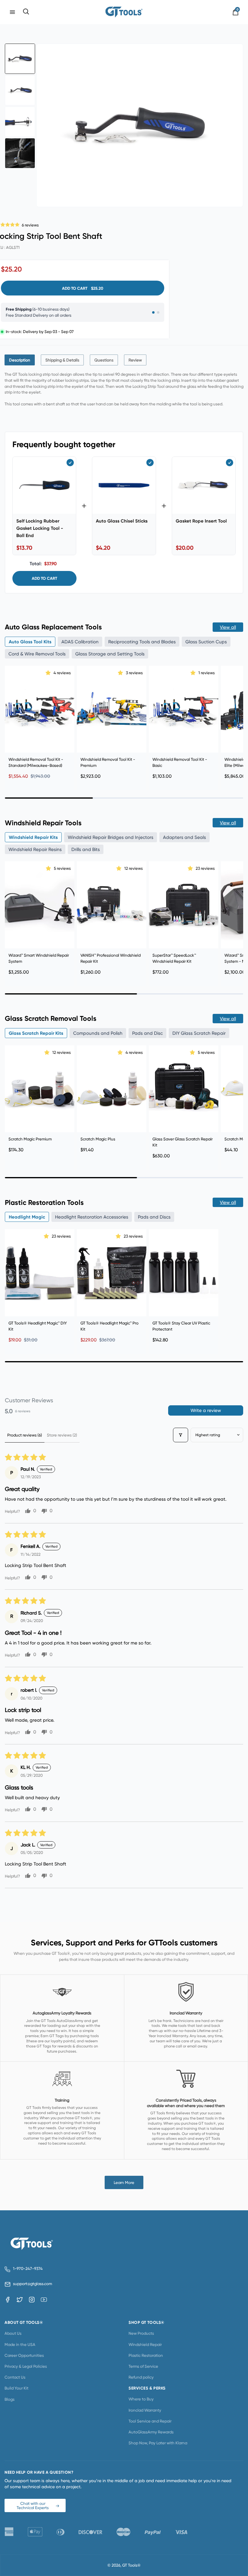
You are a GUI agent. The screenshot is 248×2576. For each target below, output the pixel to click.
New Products (141, 2333)
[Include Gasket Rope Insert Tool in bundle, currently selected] (230, 463)
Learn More (124, 2182)
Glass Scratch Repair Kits (36, 1033)
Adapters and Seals (184, 837)
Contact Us (15, 2377)
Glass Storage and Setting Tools (110, 654)
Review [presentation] (135, 360)
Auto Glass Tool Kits (30, 642)
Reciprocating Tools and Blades (142, 642)
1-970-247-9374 (28, 2269)
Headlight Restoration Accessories (92, 1217)
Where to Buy (141, 2399)
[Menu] (12, 12)
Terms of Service (143, 2366)
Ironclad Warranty (145, 2410)
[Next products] (237, 721)
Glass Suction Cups (206, 642)
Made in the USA (20, 2344)
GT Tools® (131, 2565)
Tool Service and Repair (150, 2421)
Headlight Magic (27, 1217)
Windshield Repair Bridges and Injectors (111, 837)
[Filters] (181, 1435)
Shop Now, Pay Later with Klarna (158, 2443)
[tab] (20, 360)
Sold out (112, 1306)
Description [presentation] (20, 360)
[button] (49, 673)
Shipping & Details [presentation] (62, 360)
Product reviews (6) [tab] (25, 1435)
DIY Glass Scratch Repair (199, 1033)
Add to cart (44, 578)
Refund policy (141, 2377)
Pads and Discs (154, 1217)
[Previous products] (11, 721)
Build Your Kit (16, 2388)
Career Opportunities (24, 2355)
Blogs (10, 2399)
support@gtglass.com (31, 2284)
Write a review (206, 1410)
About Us (13, 2333)
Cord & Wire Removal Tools (37, 654)
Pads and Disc (147, 1033)
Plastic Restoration (146, 2355)
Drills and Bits (86, 849)
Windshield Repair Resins (35, 849)
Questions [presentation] (104, 360)
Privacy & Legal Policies (26, 2366)
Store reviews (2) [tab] (62, 1435)
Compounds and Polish (98, 1033)
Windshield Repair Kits (33, 837)
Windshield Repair (145, 2344)
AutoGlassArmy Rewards (151, 2432)
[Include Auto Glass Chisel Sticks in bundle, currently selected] (150, 463)
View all (228, 627)
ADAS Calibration (80, 642)
